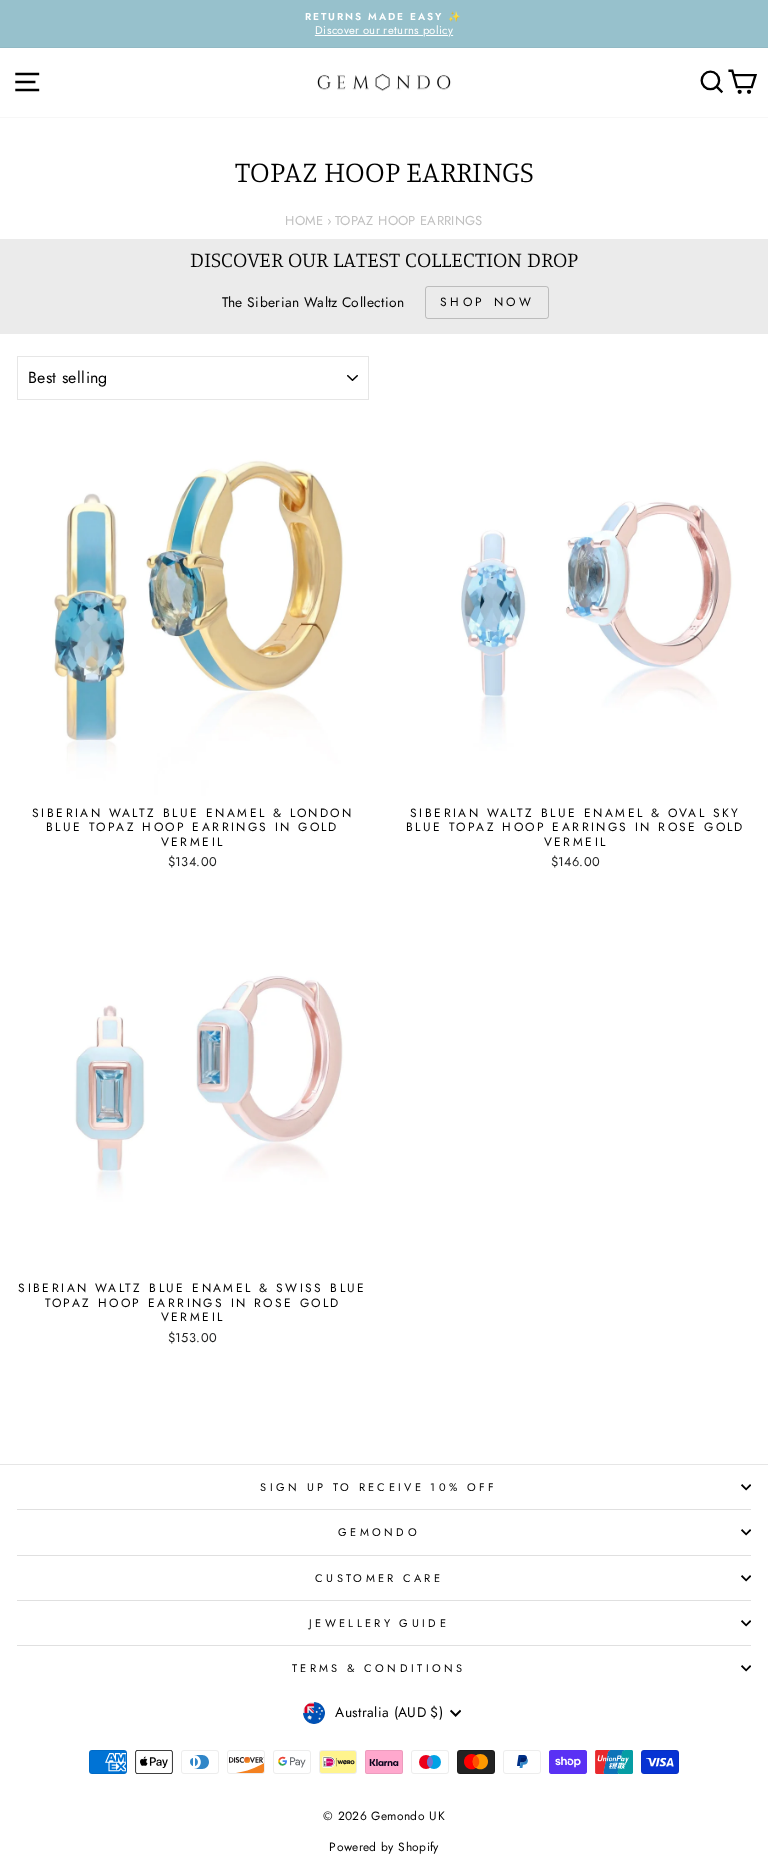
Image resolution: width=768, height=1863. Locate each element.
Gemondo (379, 1532)
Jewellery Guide (379, 1623)
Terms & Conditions (379, 1668)
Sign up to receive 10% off (378, 1487)
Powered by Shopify (383, 1847)
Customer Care (379, 1578)
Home (304, 220)
